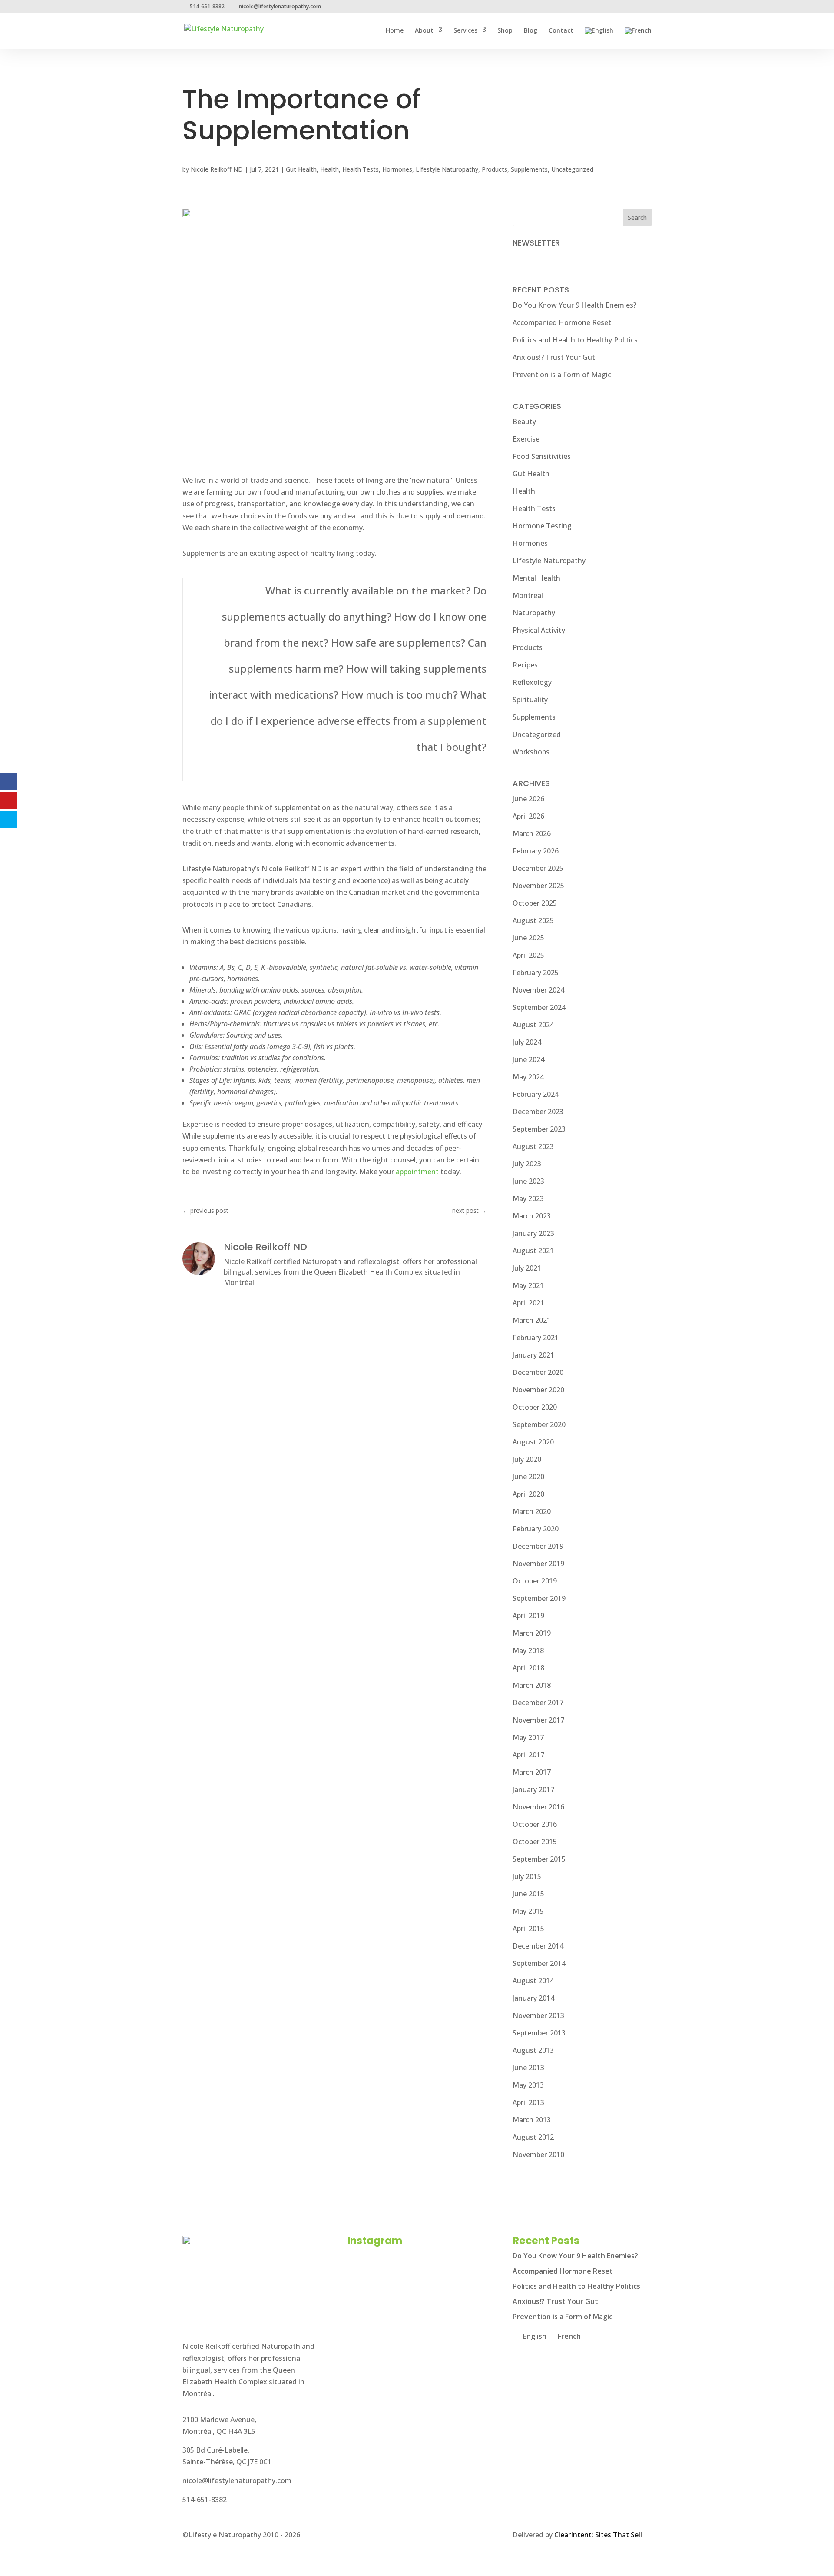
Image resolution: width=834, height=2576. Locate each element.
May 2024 (528, 1077)
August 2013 (533, 2050)
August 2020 (533, 1442)
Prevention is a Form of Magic (562, 375)
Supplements (529, 169)
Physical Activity (539, 630)
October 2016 (535, 1824)
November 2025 (538, 886)
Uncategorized (572, 169)
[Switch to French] (638, 38)
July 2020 (527, 1459)
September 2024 (539, 1007)
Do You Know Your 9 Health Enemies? (574, 305)
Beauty (524, 422)
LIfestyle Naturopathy (447, 169)
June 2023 (528, 1181)
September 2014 (539, 1963)
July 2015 (527, 1876)
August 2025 (533, 920)
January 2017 (533, 1789)
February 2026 (536, 851)
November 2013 (538, 2015)
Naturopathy (534, 613)
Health (329, 169)
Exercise (526, 439)
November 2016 (538, 1807)
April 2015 (528, 1929)
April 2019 (528, 1616)
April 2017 (528, 1755)
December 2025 (538, 868)
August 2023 (533, 1146)
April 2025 (528, 955)
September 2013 (539, 2033)
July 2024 (527, 1042)
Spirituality (530, 700)
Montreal (528, 595)
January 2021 (533, 1355)
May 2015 (528, 1911)
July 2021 (527, 1268)
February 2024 (536, 1094)
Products (495, 169)
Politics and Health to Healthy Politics (575, 340)
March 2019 (532, 1633)
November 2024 (538, 990)
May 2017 (528, 1737)
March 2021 (532, 1320)
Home (395, 31)
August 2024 (533, 1025)
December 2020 (538, 1372)
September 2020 (539, 1424)
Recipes (525, 665)
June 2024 (528, 1059)
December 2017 (538, 1703)
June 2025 (528, 938)
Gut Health (301, 169)
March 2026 (532, 833)
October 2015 (535, 1842)
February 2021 (536, 1338)
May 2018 (528, 1650)
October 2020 (535, 1407)
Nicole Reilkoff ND (217, 169)
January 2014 (533, 1998)
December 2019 (538, 1546)
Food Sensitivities (542, 456)
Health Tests (361, 169)
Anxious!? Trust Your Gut (554, 357)
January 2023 (533, 1233)
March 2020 (532, 1511)
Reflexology (532, 682)
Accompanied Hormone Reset (562, 322)
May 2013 (528, 2085)
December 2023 (538, 1112)
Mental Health (536, 578)
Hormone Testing (542, 526)
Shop (505, 31)
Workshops (531, 752)
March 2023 (532, 1216)
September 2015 (539, 1859)
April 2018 (528, 1668)
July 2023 (527, 1164)
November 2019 (538, 1564)
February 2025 (536, 973)
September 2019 (539, 1598)
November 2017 (538, 1720)
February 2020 (536, 1529)
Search (637, 217)
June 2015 (528, 1894)
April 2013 (528, 2102)
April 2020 (528, 1494)
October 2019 (535, 1581)
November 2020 (538, 1390)
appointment (417, 1172)
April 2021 (528, 1303)
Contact (561, 31)
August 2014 (533, 1981)
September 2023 (539, 1129)
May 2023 (528, 1198)
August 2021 (533, 1251)
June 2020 (528, 1477)
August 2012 (533, 2137)
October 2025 (535, 903)
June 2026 (528, 799)
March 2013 (532, 2120)
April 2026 (528, 816)
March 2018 (532, 1685)
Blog (531, 31)
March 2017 (532, 1772)
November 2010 (538, 2154)
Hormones (397, 169)
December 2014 (538, 1946)
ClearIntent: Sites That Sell (598, 2535)
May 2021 (528, 1285)
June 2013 (528, 2068)
